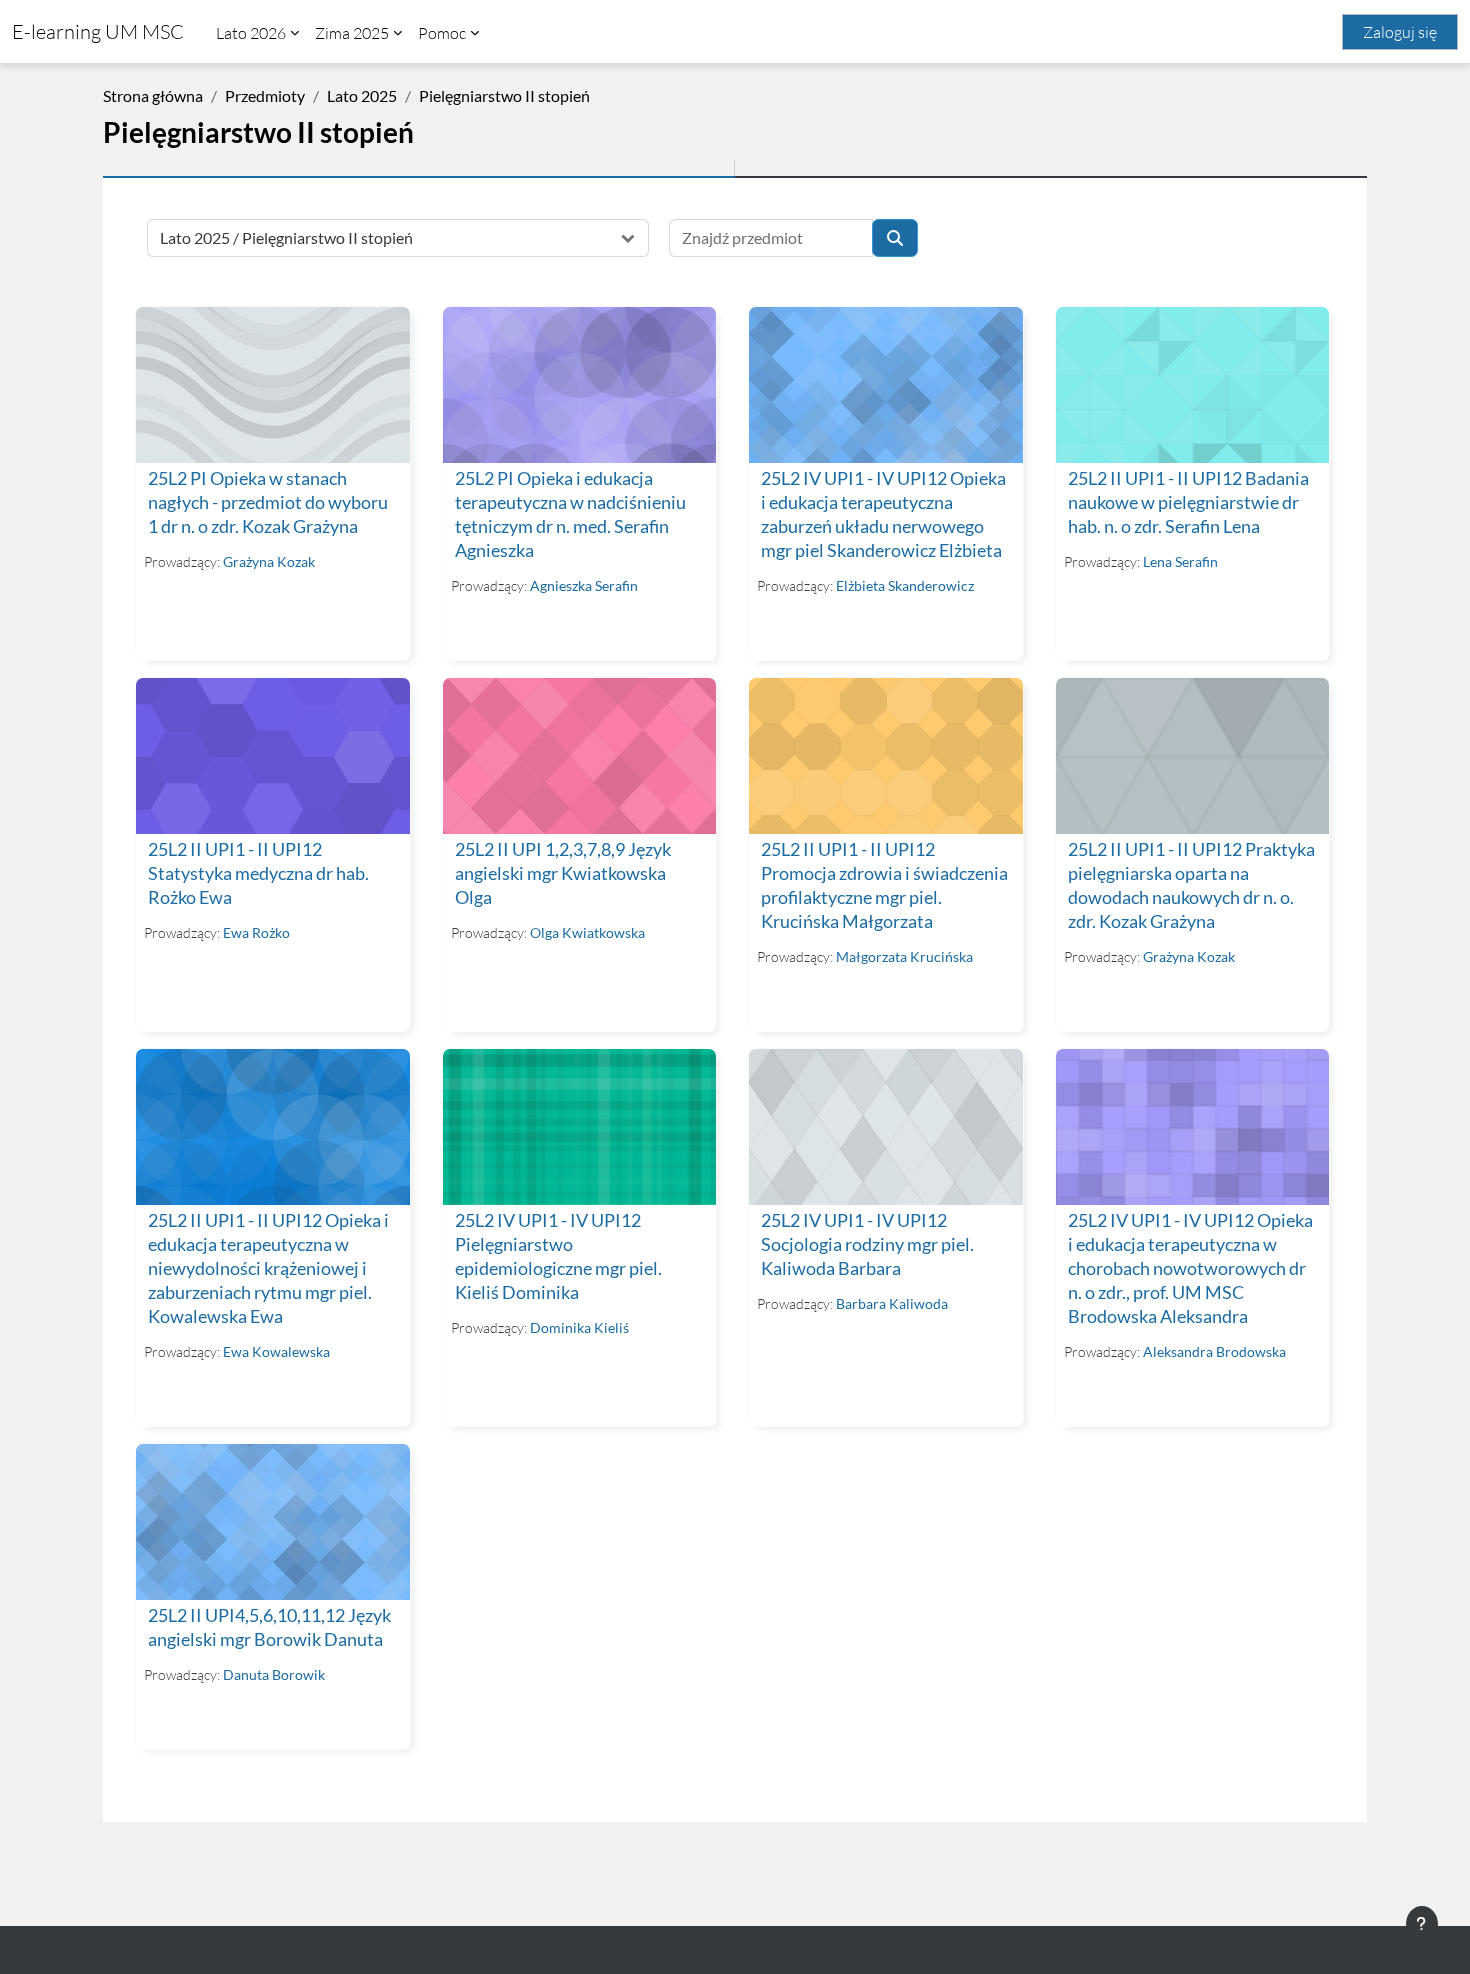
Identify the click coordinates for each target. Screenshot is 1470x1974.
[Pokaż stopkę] (1422, 1924)
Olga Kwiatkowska (587, 932)
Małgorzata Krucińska (904, 956)
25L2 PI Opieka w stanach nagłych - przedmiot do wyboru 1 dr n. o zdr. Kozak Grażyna (268, 502)
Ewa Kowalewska (276, 1351)
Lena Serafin (1180, 561)
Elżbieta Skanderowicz (905, 585)
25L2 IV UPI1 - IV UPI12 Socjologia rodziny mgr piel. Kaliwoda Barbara (867, 1244)
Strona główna (153, 95)
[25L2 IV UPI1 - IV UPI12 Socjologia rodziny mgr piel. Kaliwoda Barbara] (886, 1127)
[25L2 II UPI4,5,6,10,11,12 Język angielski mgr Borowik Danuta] (273, 1522)
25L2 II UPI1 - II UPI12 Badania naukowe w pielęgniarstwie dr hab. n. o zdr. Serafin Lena (1188, 502)
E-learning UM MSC (98, 31)
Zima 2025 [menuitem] (352, 33)
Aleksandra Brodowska (1214, 1351)
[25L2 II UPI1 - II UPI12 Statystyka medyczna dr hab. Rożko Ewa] (273, 756)
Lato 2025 (362, 95)
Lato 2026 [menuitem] (251, 33)
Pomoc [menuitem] (442, 33)
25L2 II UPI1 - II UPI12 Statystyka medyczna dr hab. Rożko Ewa (258, 873)
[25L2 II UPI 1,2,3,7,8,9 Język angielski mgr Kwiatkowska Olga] (580, 756)
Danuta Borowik (274, 1674)
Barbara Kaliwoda (892, 1303)
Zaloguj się (1400, 32)
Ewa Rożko (256, 932)
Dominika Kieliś (579, 1327)
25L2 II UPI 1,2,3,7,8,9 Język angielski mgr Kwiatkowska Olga (563, 873)
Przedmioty (265, 95)
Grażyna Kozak (269, 561)
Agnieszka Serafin (584, 585)
